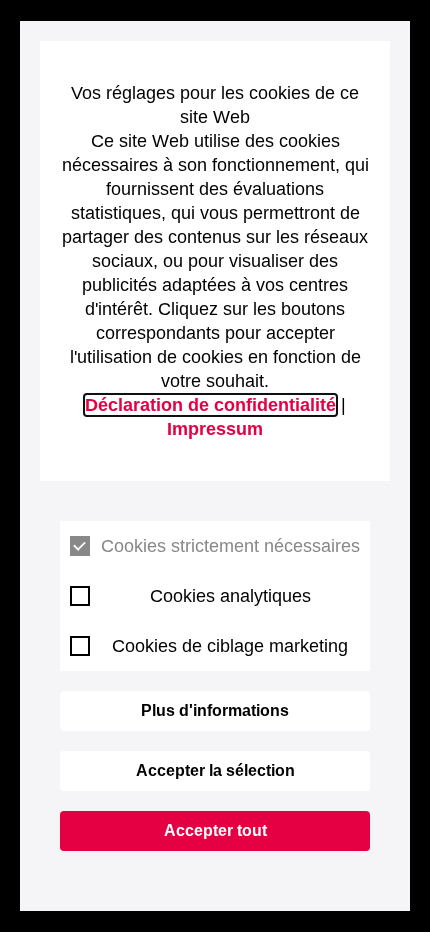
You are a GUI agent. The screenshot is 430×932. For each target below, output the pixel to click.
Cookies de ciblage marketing (230, 646)
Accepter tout (215, 830)
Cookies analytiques (230, 596)
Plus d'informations (215, 710)
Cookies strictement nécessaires (230, 546)
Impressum (215, 429)
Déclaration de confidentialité (210, 405)
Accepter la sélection (215, 770)
